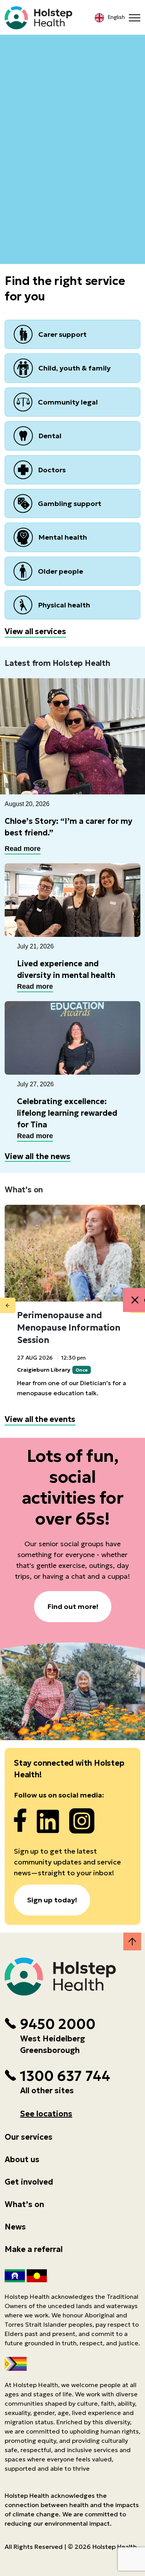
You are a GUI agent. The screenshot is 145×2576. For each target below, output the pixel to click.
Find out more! (73, 1606)
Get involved (29, 2182)
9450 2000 (58, 2024)
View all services (35, 631)
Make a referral (34, 2249)
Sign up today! (52, 1900)
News (15, 2227)
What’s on (24, 2204)
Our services (29, 2137)
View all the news (38, 1156)
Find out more (72, 123)
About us (22, 2159)
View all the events (40, 1419)
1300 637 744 (65, 2076)
